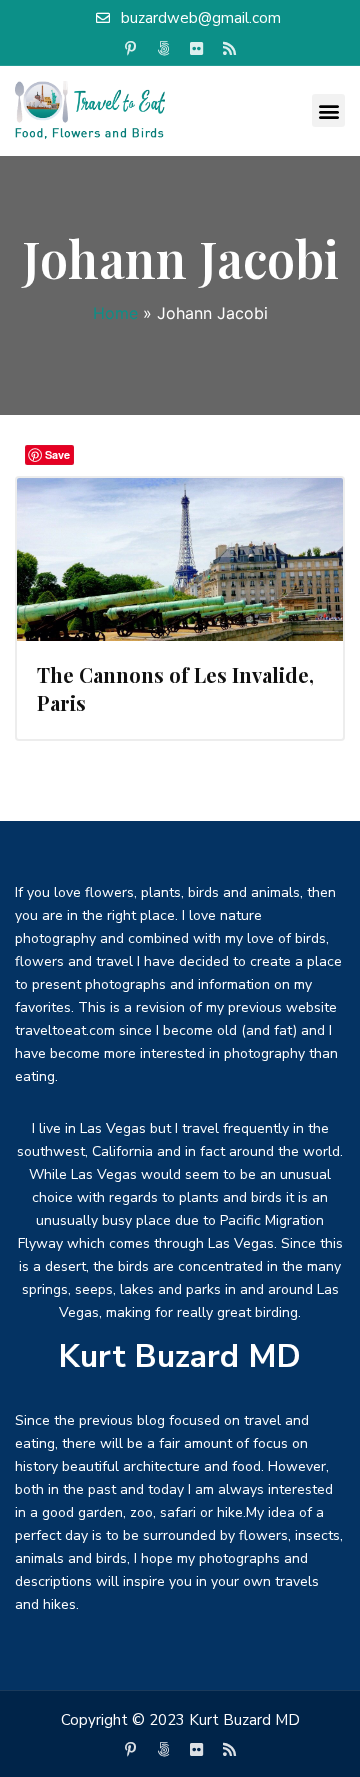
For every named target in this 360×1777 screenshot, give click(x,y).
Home (115, 313)
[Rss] (230, 49)
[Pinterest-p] (131, 49)
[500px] (164, 49)
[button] (328, 110)
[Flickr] (197, 49)
